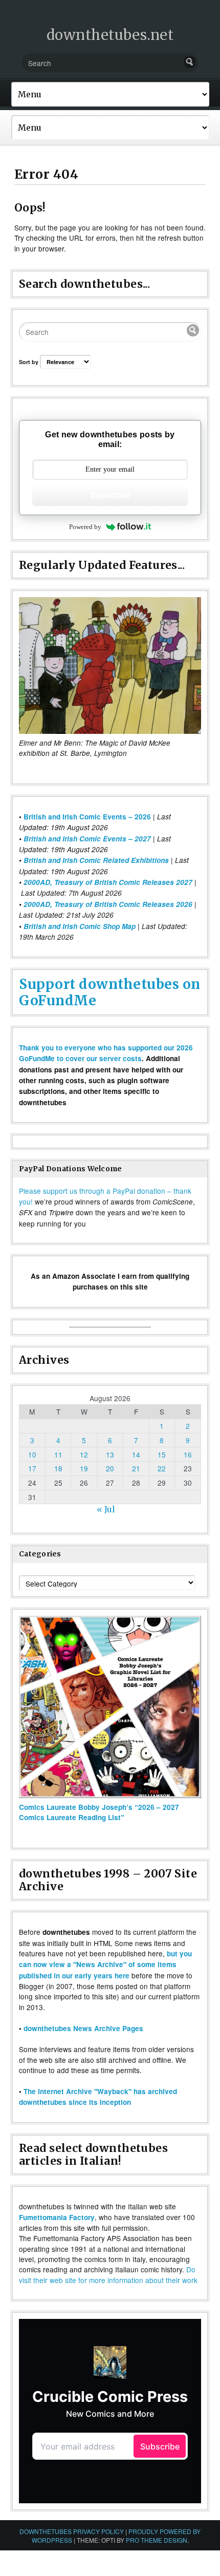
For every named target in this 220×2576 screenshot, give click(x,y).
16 (188, 1454)
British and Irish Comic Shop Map (80, 926)
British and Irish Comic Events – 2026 (87, 817)
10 (32, 1454)
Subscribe (110, 495)
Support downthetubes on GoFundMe (110, 992)
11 (58, 1454)
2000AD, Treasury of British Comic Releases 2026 (108, 904)
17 (32, 1468)
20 (110, 1468)
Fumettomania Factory (57, 2217)
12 (84, 1454)
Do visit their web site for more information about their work (108, 2274)
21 (136, 1468)
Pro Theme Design (157, 2540)
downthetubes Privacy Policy (72, 2531)
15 (162, 1454)
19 (84, 1468)
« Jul (106, 1509)
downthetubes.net (110, 35)
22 (162, 1468)
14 (136, 1454)
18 (58, 1468)
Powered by (85, 527)
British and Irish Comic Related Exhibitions (96, 860)
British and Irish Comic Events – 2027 (87, 839)
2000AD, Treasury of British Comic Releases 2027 (108, 882)
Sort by (29, 362)
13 (110, 1454)
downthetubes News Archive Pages (83, 2028)
